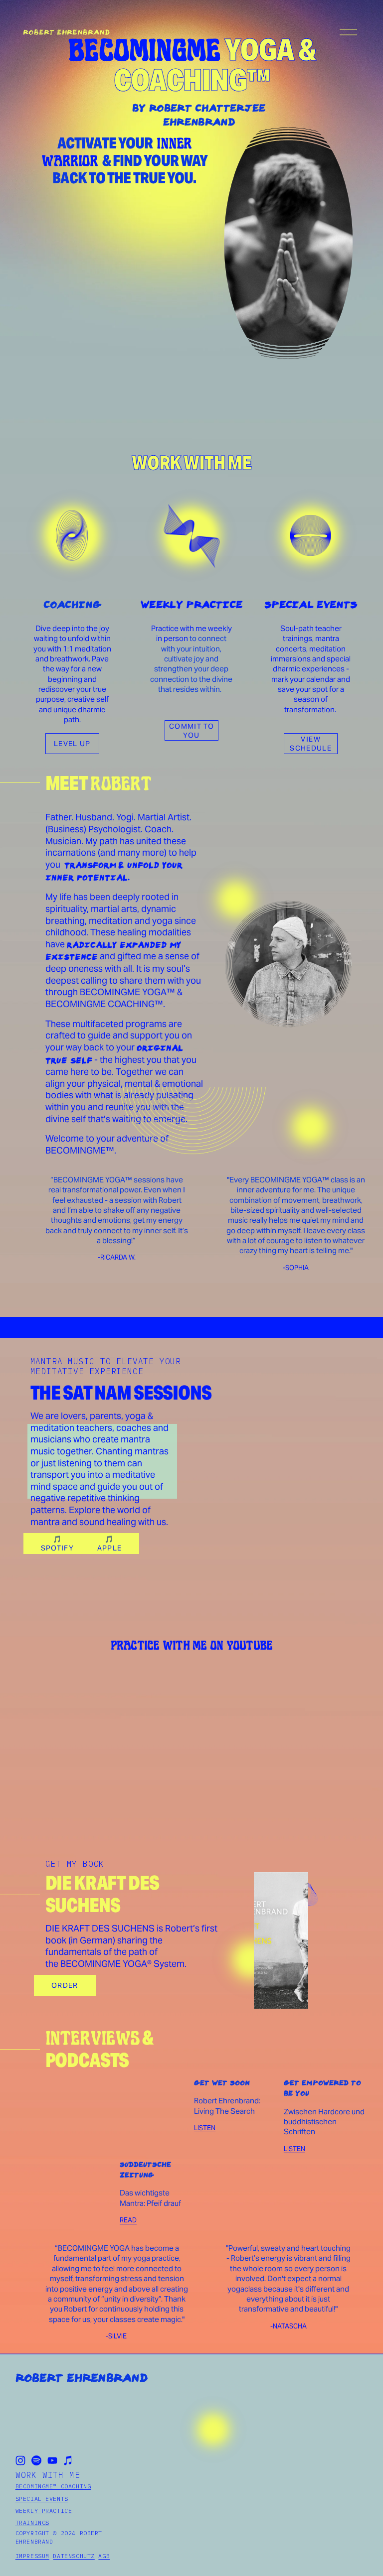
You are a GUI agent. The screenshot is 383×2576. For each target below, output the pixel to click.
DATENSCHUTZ (74, 2556)
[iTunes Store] (68, 2460)
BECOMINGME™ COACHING (53, 2486)
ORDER (65, 1985)
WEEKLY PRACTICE (44, 2511)
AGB (104, 2556)
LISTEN (294, 2149)
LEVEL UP (72, 744)
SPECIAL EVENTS (42, 2499)
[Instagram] (20, 2460)
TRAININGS (32, 2523)
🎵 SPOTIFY (58, 1544)
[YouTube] (52, 2460)
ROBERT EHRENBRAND (66, 32)
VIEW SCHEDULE (311, 744)
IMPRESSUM (32, 2556)
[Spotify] (36, 2460)
